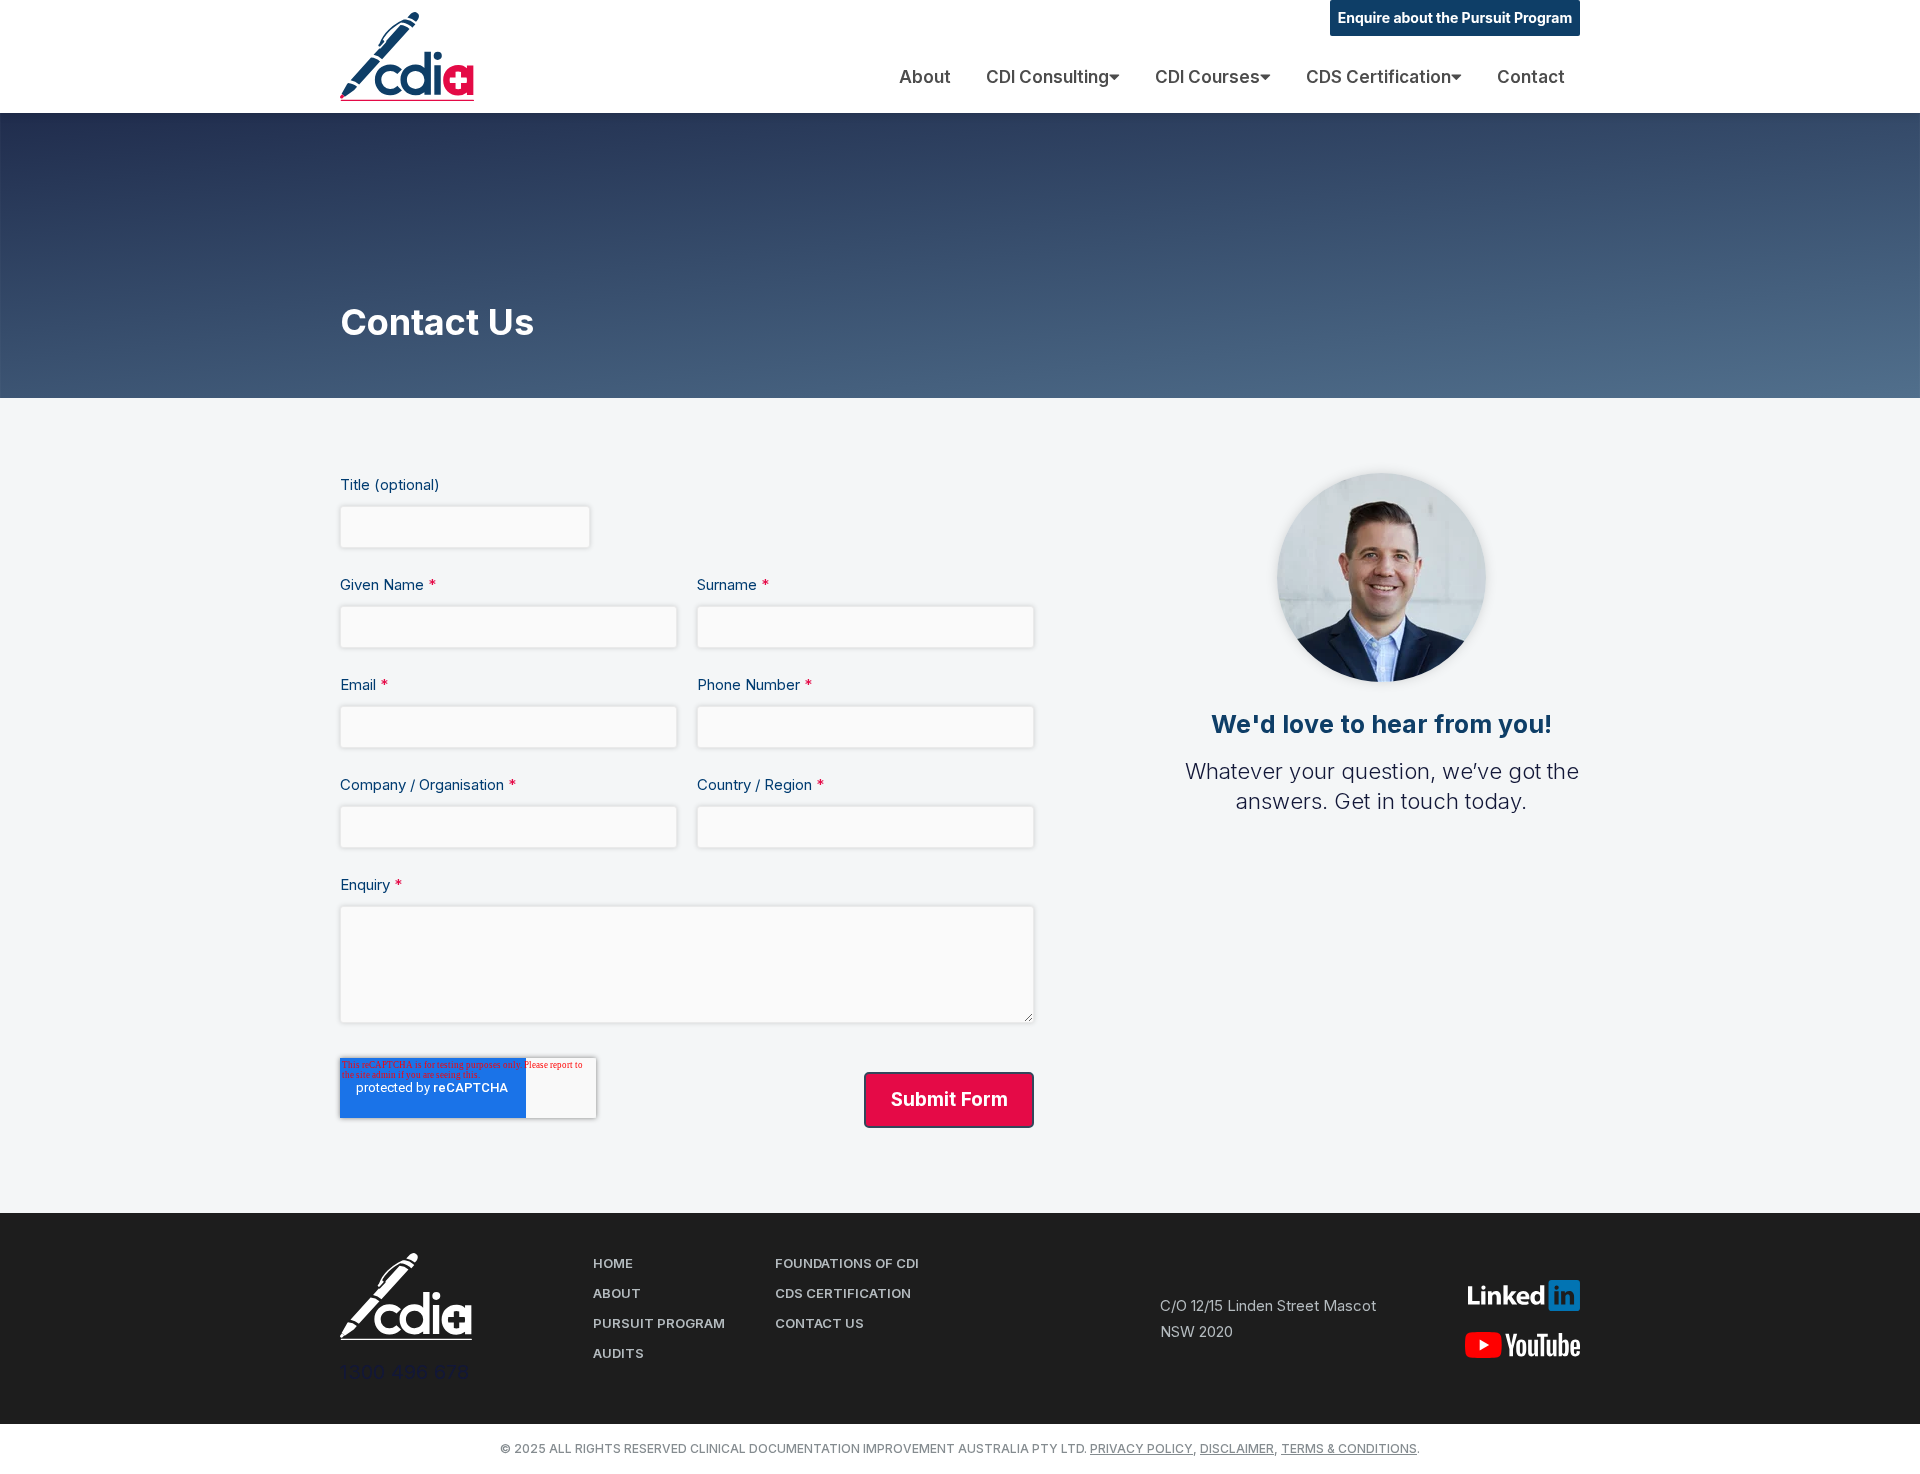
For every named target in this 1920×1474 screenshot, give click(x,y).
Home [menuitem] (613, 1263)
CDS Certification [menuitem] (1378, 77)
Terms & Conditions (1349, 1448)
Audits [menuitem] (618, 1353)
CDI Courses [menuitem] (1207, 77)
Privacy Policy (1141, 1448)
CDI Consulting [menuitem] (1047, 77)
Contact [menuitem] (1531, 77)
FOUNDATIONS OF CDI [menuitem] (847, 1263)
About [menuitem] (925, 77)
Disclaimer (1237, 1448)
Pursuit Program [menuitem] (659, 1323)
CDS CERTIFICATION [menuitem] (843, 1293)
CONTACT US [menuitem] (819, 1323)
